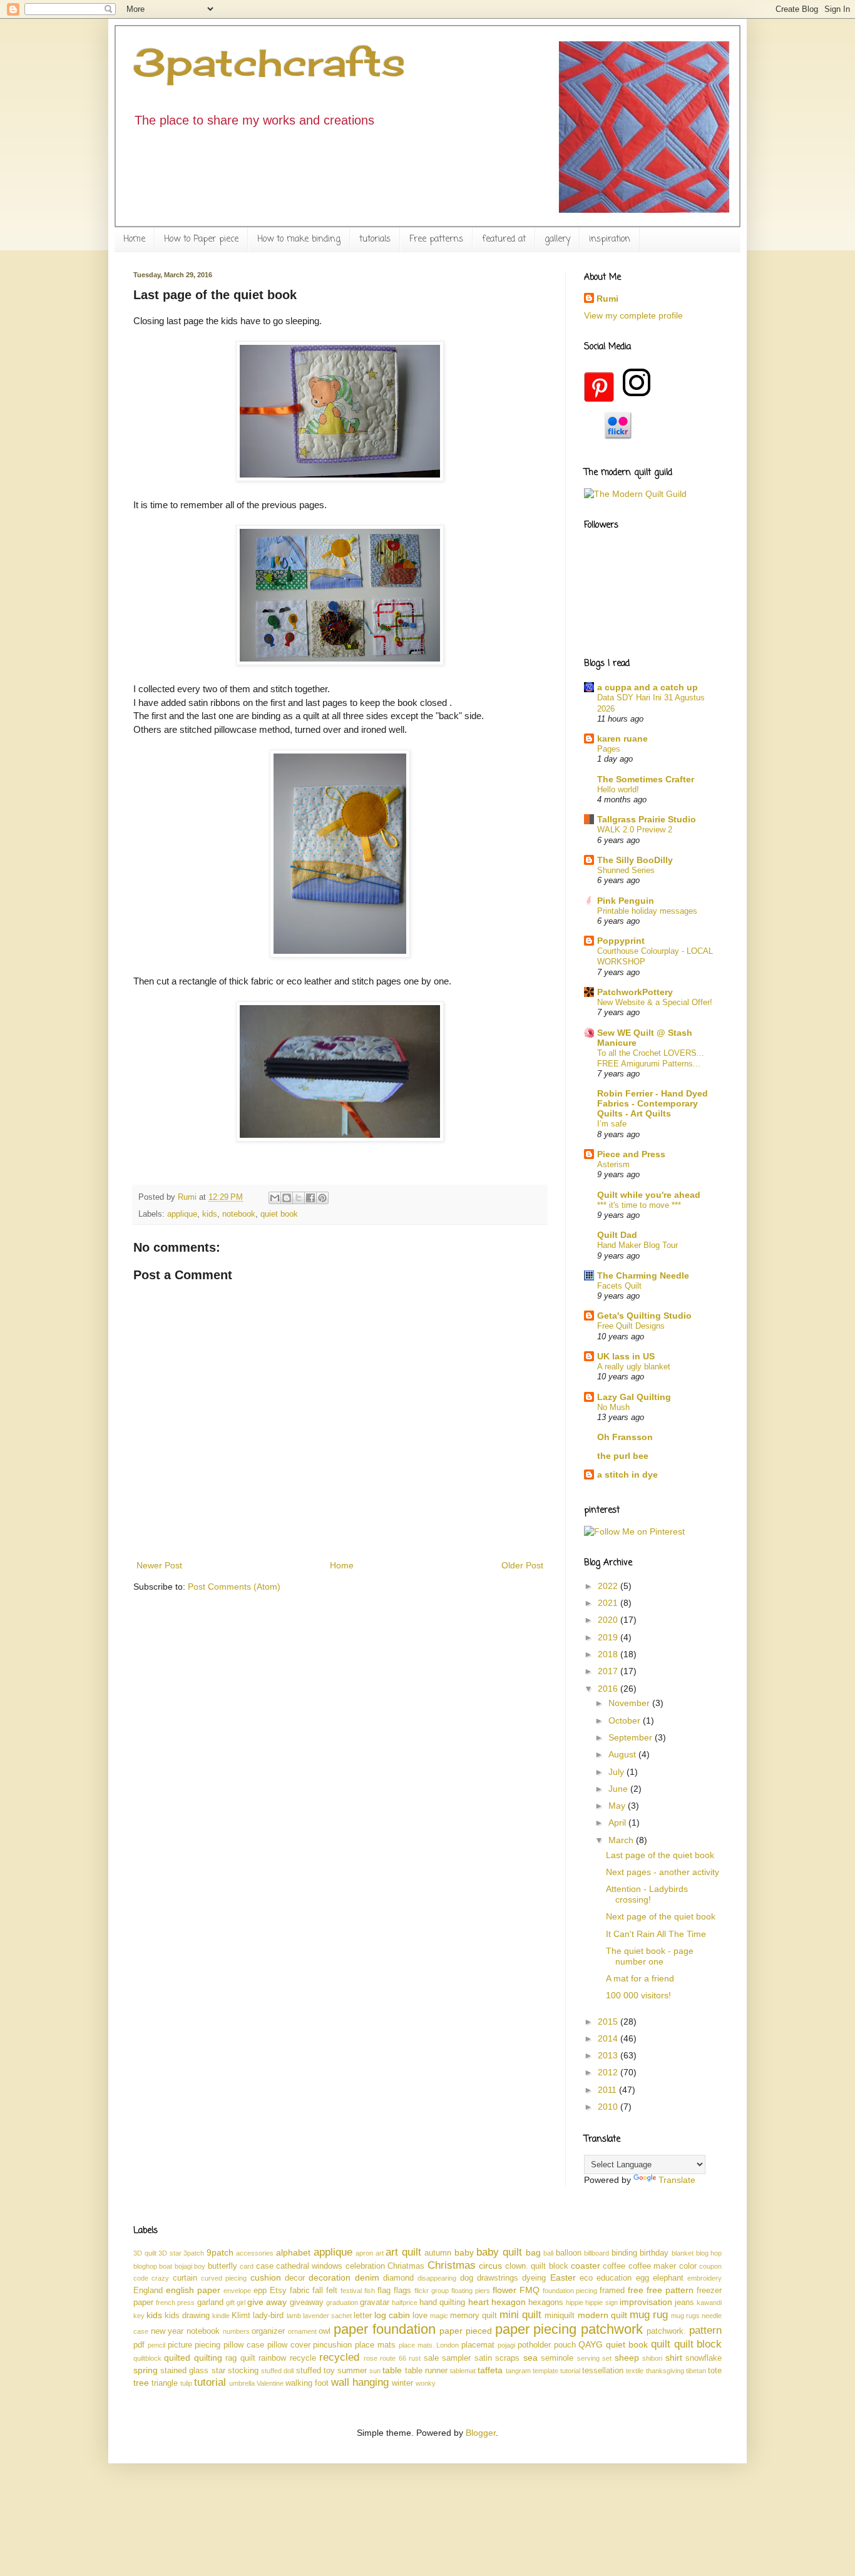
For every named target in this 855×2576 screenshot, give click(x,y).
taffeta (490, 2370)
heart (479, 2302)
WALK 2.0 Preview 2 (635, 830)
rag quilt (240, 2358)
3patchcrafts (269, 62)
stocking (243, 2371)
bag (533, 2252)
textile (635, 2371)
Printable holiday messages (647, 911)
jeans (684, 2303)
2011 (608, 2090)
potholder (534, 2345)
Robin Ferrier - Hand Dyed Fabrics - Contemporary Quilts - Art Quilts (653, 1103)
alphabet (293, 2252)
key (139, 2316)
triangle (165, 2383)
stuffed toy (315, 2371)
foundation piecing (570, 2291)
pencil (156, 2345)
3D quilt (145, 2253)
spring (146, 2370)
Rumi (607, 299)
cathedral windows (309, 2266)
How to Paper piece (201, 239)
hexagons (546, 2303)
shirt (674, 2358)
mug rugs (685, 2316)
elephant (668, 2278)
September (632, 1737)
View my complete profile (633, 315)
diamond (398, 2278)
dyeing (534, 2278)
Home (134, 239)
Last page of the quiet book (660, 1855)
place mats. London (429, 2345)
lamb (294, 2316)
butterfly (223, 2266)
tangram (518, 2371)
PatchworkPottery (635, 992)
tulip (186, 2383)
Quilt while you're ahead (649, 1195)
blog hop (709, 2253)
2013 (609, 2055)
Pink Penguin (626, 901)
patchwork (612, 2329)
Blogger (481, 2433)
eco (586, 2278)
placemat (478, 2345)
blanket (683, 2253)
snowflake (704, 2358)
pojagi (506, 2345)
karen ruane (622, 739)
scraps (507, 2358)
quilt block (698, 2344)
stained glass (184, 2371)
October (626, 1720)
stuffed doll (277, 2371)
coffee (614, 2266)
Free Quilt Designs (631, 1326)
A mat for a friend (640, 1978)
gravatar (375, 2303)
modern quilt (602, 2315)
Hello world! (618, 790)
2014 (609, 2038)
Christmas (452, 2265)
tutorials (375, 239)
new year (167, 2331)
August (623, 1754)
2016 (609, 1689)
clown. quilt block (537, 2266)
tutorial (210, 2382)
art (380, 2253)
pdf (139, 2345)
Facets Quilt (619, 1286)
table (392, 2370)
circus (490, 2266)
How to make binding (299, 239)
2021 (609, 1603)
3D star (170, 2253)
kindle (221, 2316)
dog (467, 2278)
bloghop (145, 2266)
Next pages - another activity (663, 1872)
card (247, 2266)
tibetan (696, 2371)
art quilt (403, 2252)
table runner (426, 2371)
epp (260, 2291)
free (636, 2290)
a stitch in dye (627, 1475)
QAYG (591, 2344)
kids (210, 1214)
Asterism (613, 1164)
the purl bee (623, 1456)
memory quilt (474, 2316)
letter (363, 2316)
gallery (557, 239)
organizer (268, 2331)
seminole (557, 2358)
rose (371, 2358)
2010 (609, 2107)
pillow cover (289, 2345)
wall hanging (360, 2382)
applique (182, 1214)
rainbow (272, 2358)
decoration (330, 2277)
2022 (609, 1586)
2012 (609, 2072)
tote (715, 2371)
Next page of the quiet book (661, 1916)
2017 (609, 1671)
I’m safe (612, 1124)
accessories (255, 2253)
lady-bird (268, 2316)
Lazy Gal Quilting (634, 1397)
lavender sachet (327, 2316)
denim (367, 2277)
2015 (609, 2021)
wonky (426, 2383)
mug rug (649, 2315)
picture (180, 2345)
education (614, 2278)
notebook (239, 1214)
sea (530, 2358)
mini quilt (520, 2315)
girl (241, 2303)
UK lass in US (626, 1356)
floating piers (471, 2291)
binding (624, 2253)
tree (141, 2383)
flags (402, 2291)
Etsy (278, 2291)
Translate (677, 2180)
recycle (303, 2358)
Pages (609, 749)
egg (643, 2278)
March (622, 1840)
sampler (456, 2358)
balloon (569, 2253)
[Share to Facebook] (310, 1198)
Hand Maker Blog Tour (637, 1245)
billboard (596, 2253)
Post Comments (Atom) (234, 1587)
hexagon (509, 2302)
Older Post (522, 1565)
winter (402, 2383)
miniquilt (560, 2316)
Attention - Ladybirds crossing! (647, 1894)
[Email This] (275, 1198)
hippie (575, 2303)
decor (295, 2278)
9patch (220, 2252)
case (265, 2266)
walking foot (307, 2383)
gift (230, 2303)
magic (439, 2316)
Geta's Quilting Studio (644, 1316)
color (688, 2266)
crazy (160, 2278)
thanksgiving (665, 2371)
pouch (565, 2345)
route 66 (393, 2358)
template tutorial (556, 2371)
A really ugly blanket (634, 1367)
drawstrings (498, 2278)
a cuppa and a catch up (648, 687)
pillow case (244, 2345)
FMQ (530, 2290)
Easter (563, 2277)
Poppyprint (621, 941)
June (619, 1789)
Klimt (241, 2316)
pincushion (332, 2345)
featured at (504, 239)
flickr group (432, 2291)
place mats (375, 2345)
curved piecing (224, 2278)
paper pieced (466, 2331)
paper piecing (536, 2329)
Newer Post (159, 1565)
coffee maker (652, 2266)
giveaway (307, 2303)
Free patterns (436, 239)
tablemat (463, 2371)
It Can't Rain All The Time (656, 1934)
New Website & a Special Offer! (655, 1002)
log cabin (392, 2315)
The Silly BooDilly (635, 860)
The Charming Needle (643, 1275)
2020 (609, 1620)
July (617, 1772)
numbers (236, 2331)
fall (318, 2291)
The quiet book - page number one (650, 1956)
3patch (194, 2253)
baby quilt (499, 2252)
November (630, 1703)
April (618, 1822)
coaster (586, 2266)
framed (612, 2291)
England (148, 2291)
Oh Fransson (625, 1437)
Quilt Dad (617, 1235)
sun (375, 2371)
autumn (438, 2253)
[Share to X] (299, 1198)
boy (200, 2266)
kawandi (709, 2303)
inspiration (610, 239)
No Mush (613, 1407)
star (218, 2371)
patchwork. (666, 2331)
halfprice (405, 2303)
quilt (661, 2344)
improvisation (646, 2302)
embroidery (704, 2278)
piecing (207, 2345)
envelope (237, 2291)
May (618, 1806)
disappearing (437, 2278)
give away (267, 2302)
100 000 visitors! (638, 1995)
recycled (339, 2357)
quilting (208, 2358)
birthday (654, 2253)
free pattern (670, 2290)
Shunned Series (626, 870)
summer (352, 2371)
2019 (609, 1637)
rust (415, 2358)
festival (351, 2291)
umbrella (242, 2383)
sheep (627, 2358)
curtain (185, 2278)
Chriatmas (406, 2266)
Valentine (270, 2383)
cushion (266, 2277)
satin (483, 2358)
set (607, 2358)
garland (210, 2303)
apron (364, 2253)
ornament (302, 2331)
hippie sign (601, 2303)
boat (166, 2266)
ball (548, 2253)
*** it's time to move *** (639, 1205)
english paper (193, 2290)
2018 (609, 1654)
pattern (705, 2330)
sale (431, 2358)
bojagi (183, 2266)
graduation (342, 2303)
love (420, 2316)
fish (370, 2291)
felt (332, 2291)
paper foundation (385, 2329)
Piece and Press (631, 1154)
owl (325, 2331)
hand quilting (442, 2303)
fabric (300, 2291)
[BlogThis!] (287, 1198)
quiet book (279, 1214)
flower (504, 2290)
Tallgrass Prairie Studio (647, 819)
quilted (177, 2358)
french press (175, 2303)
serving (588, 2358)
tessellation (603, 2371)
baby (464, 2252)
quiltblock (147, 2358)
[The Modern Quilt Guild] (635, 494)
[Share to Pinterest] (322, 1198)
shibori (652, 2358)
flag (384, 2291)
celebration (365, 2266)
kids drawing (187, 2316)
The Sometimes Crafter (646, 779)
